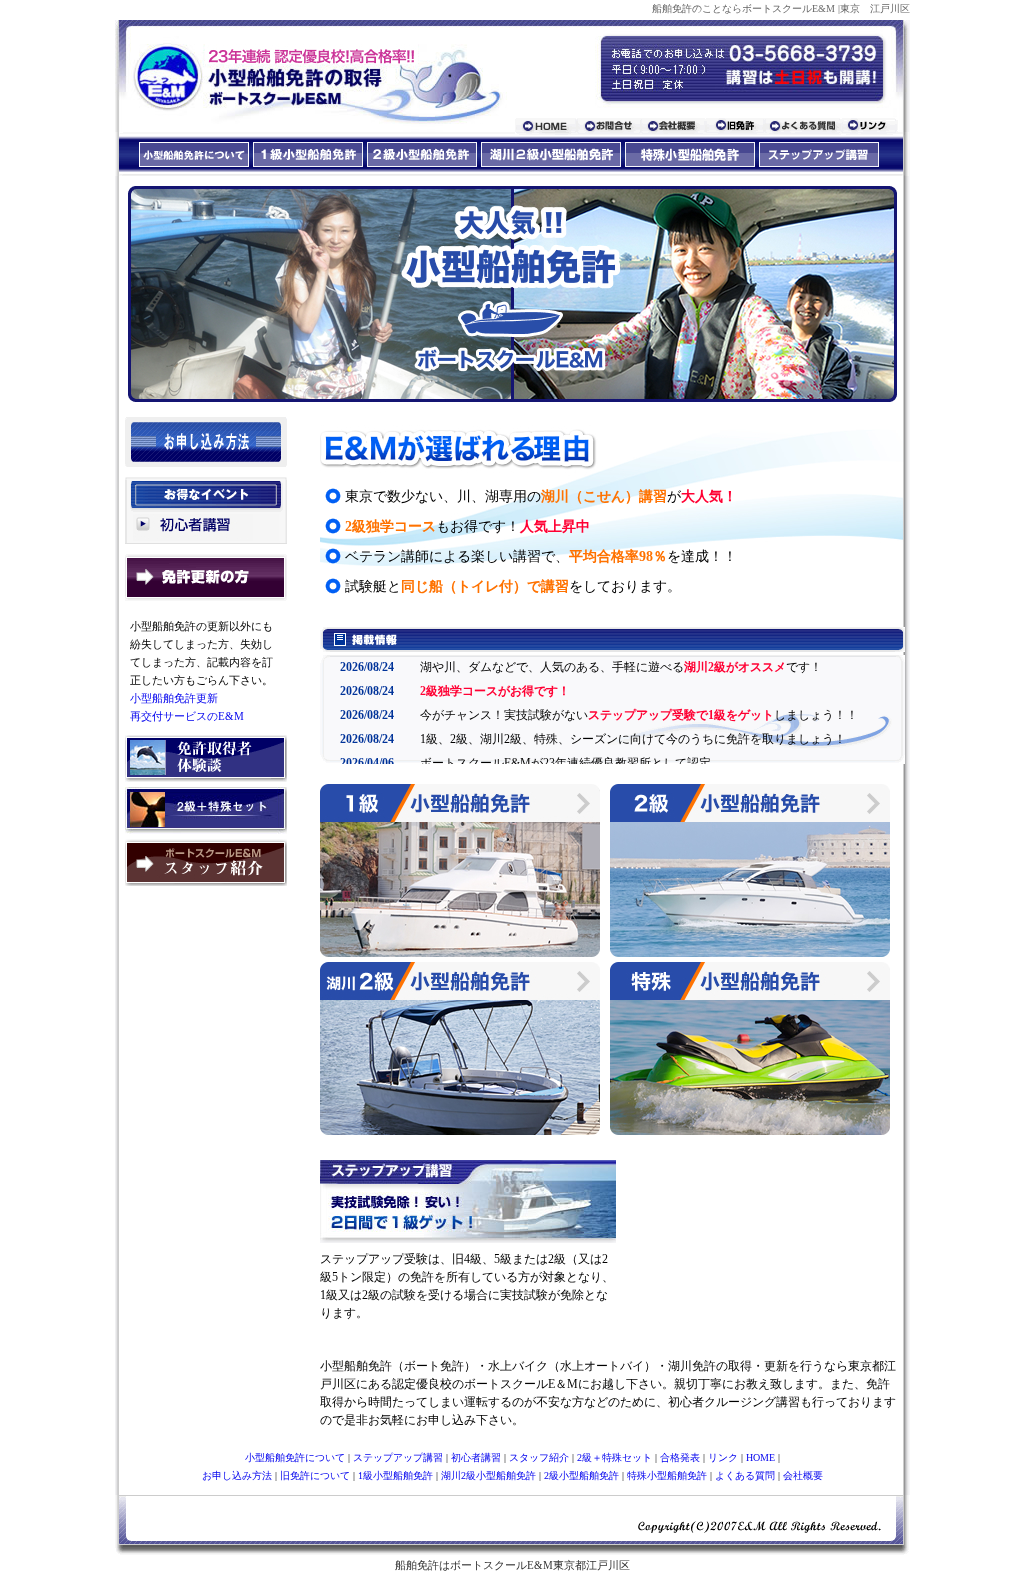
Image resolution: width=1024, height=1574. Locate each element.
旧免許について (315, 1475)
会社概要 (803, 1475)
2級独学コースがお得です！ (495, 691)
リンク (723, 1457)
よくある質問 (745, 1475)
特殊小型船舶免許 (667, 1475)
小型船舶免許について (295, 1457)
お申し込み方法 (237, 1475)
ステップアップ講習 (398, 1457)
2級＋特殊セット (614, 1457)
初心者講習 (477, 1457)
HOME (760, 1457)
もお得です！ (467, 526)
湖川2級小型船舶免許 (488, 1475)
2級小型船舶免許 (581, 1475)
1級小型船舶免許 (395, 1475)
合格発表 (680, 1457)
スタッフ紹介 (539, 1457)
